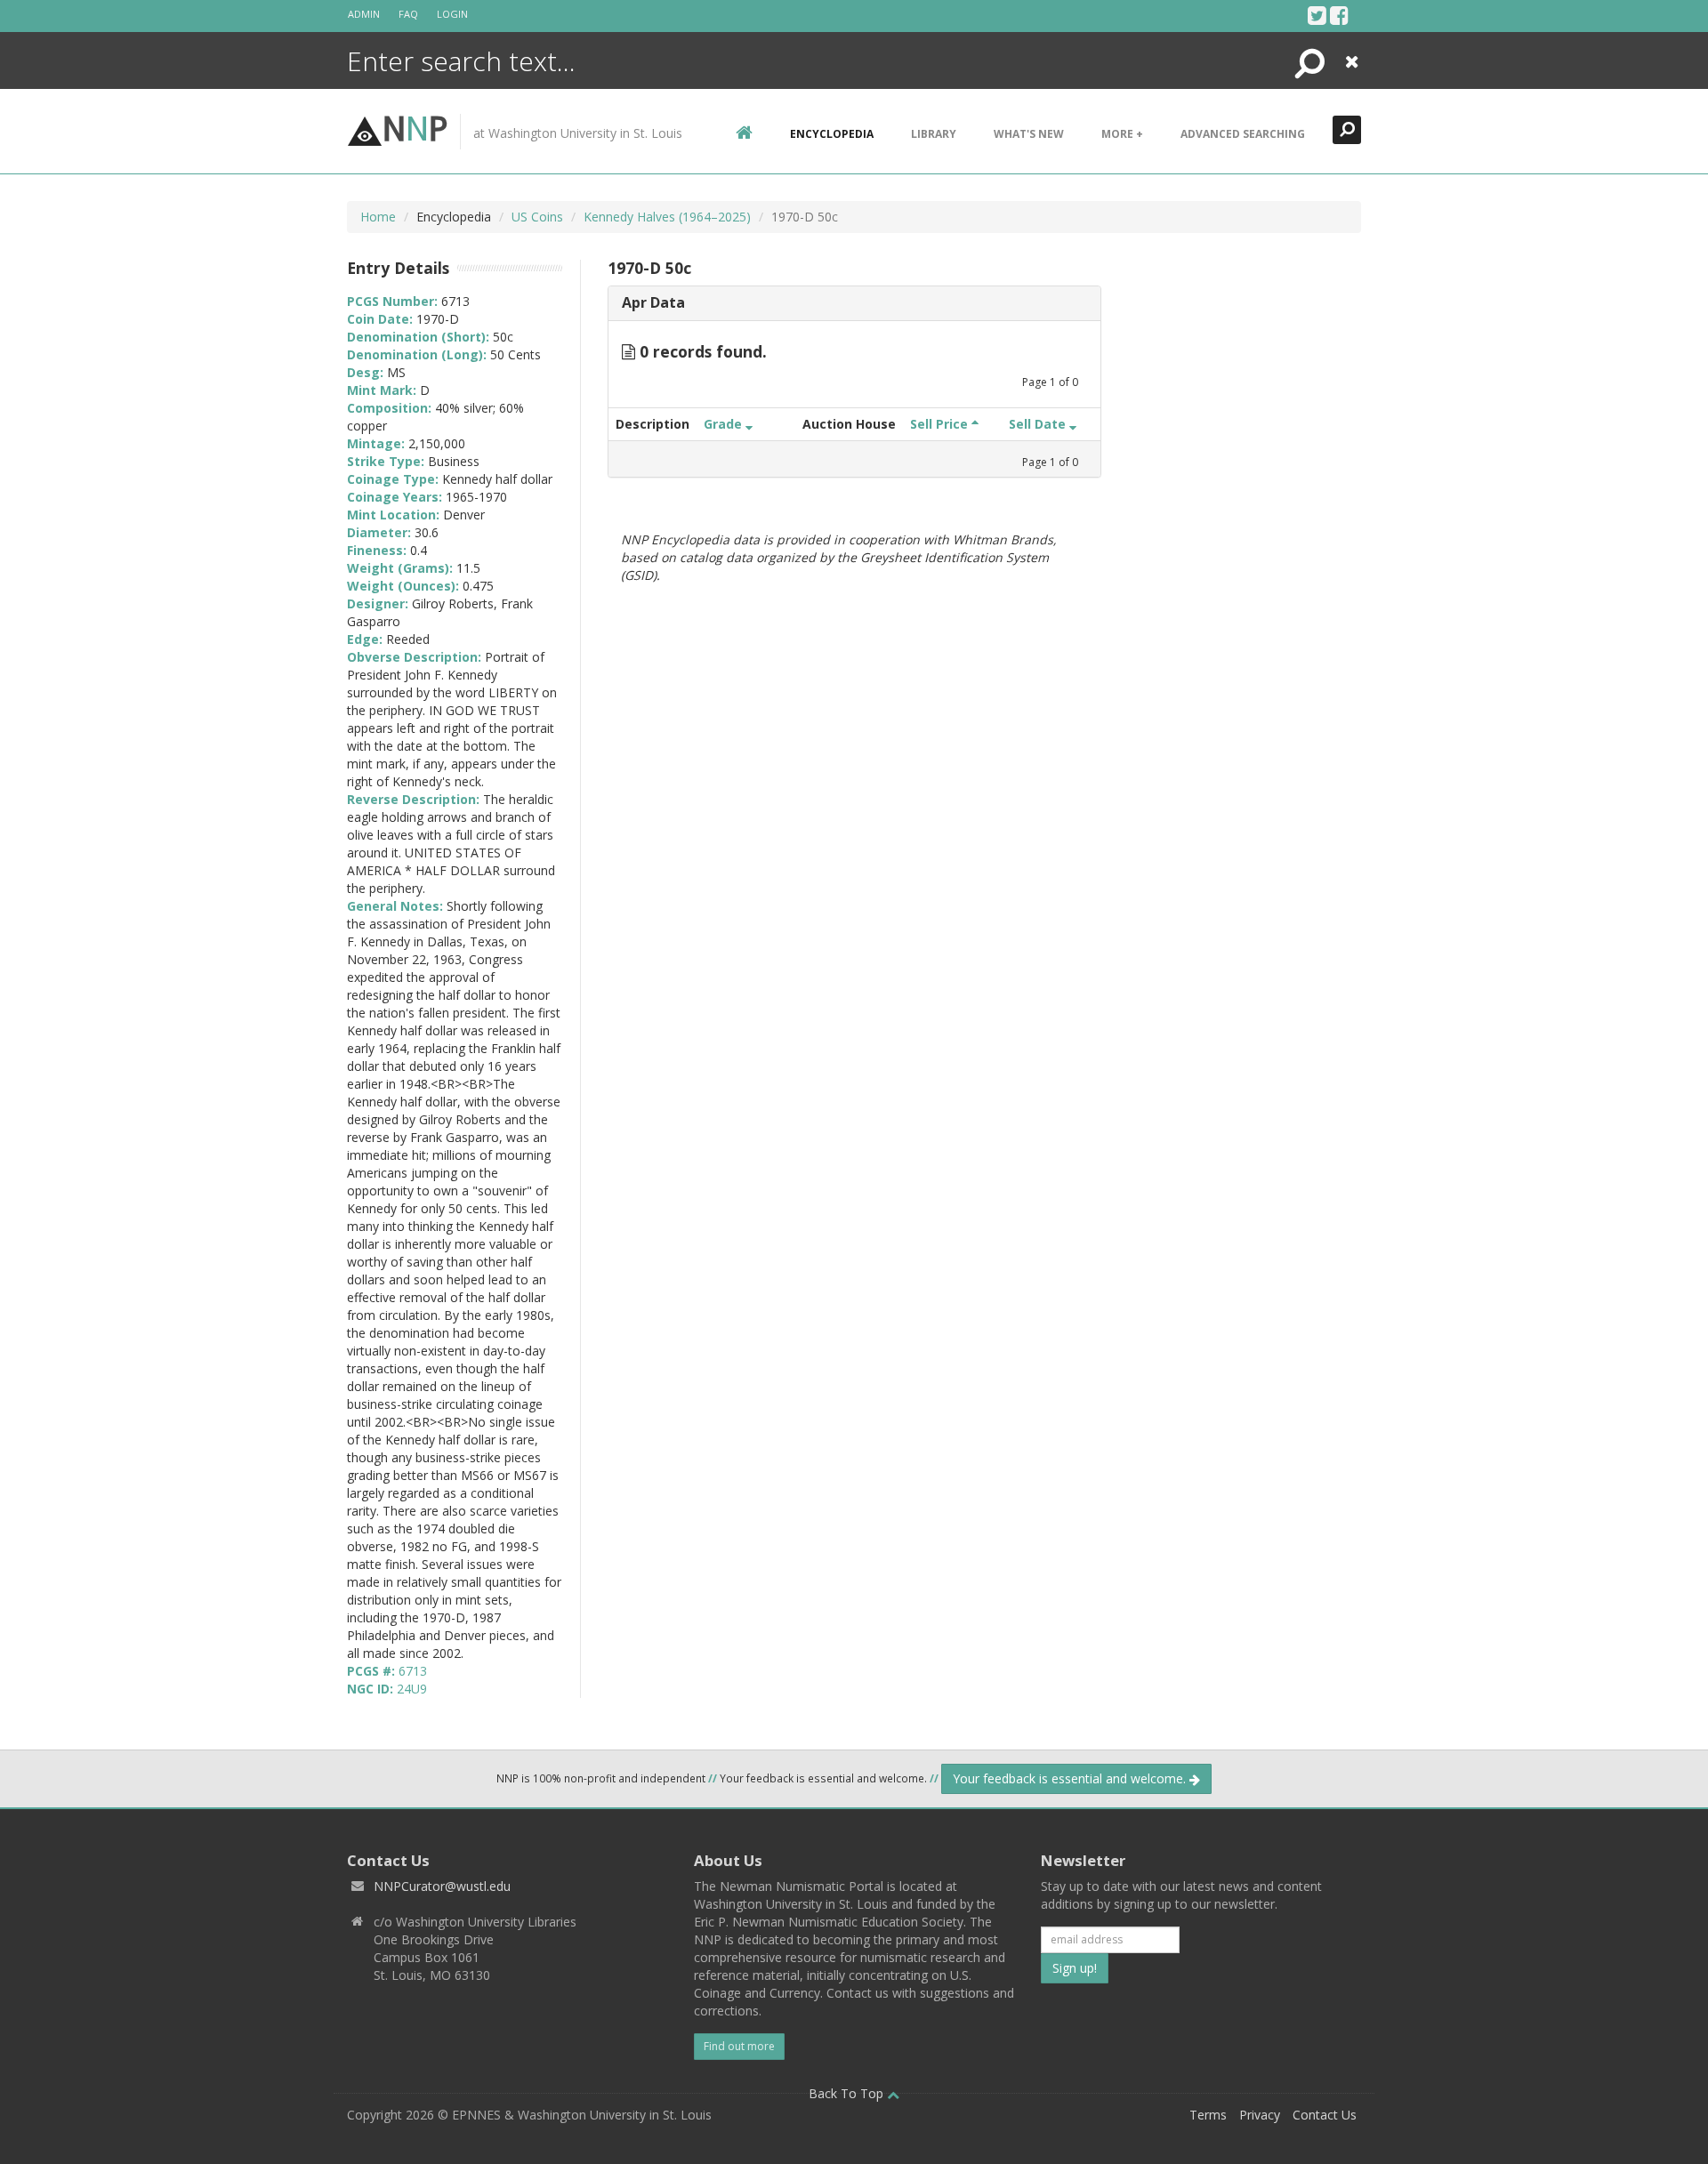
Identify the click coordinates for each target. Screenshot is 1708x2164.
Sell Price (941, 424)
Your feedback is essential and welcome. (1071, 1778)
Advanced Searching (1243, 134)
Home (378, 217)
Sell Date (1039, 424)
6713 (413, 1671)
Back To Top (848, 2093)
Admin (364, 14)
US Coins (537, 217)
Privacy (1260, 2115)
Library (934, 134)
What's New (1029, 134)
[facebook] (1339, 15)
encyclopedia (832, 134)
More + (1122, 134)
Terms (1208, 2115)
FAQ (408, 14)
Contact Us (1325, 2115)
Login (452, 14)
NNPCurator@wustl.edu (442, 1886)
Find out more (739, 2046)
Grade (725, 424)
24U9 (412, 1689)
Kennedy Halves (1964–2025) (667, 217)
